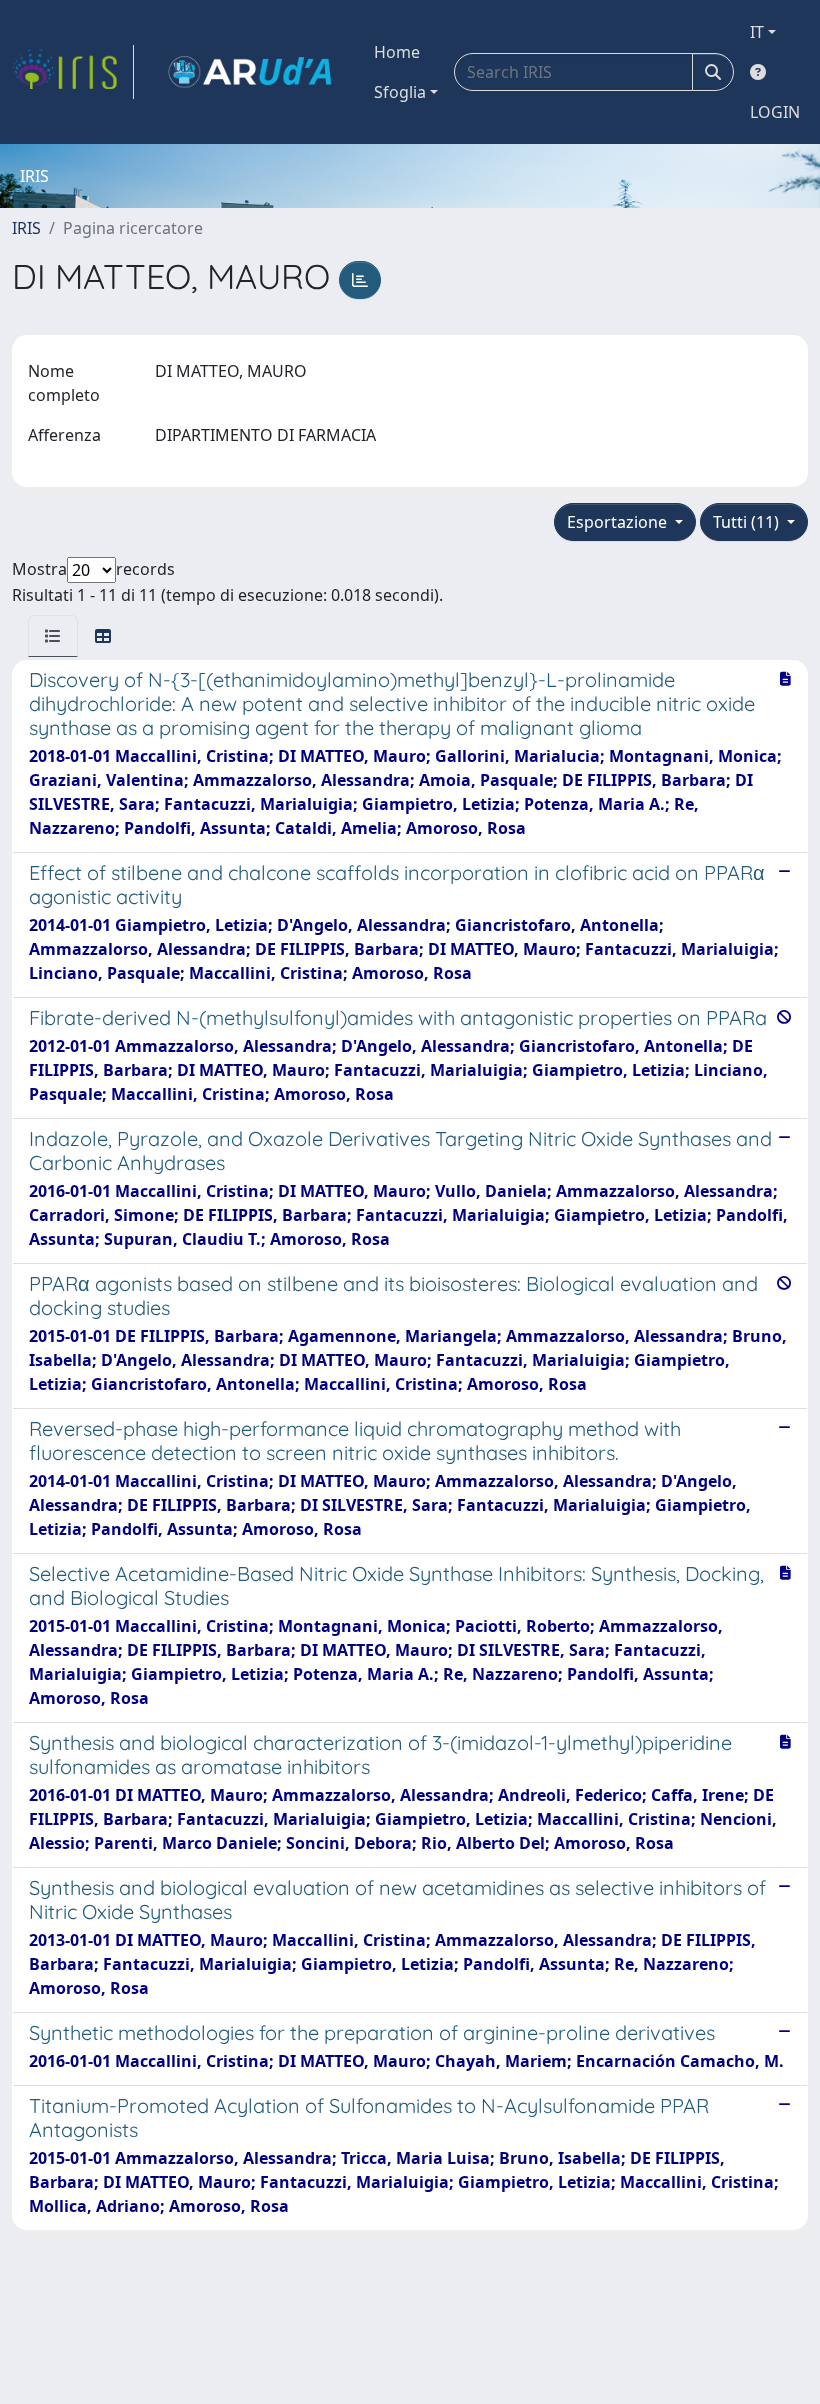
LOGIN (775, 112)
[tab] (53, 636)
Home (397, 52)
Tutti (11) (748, 522)
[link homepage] (73, 72)
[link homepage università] (250, 72)
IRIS (26, 228)
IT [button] (757, 32)
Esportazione (619, 522)
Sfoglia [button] (400, 92)
